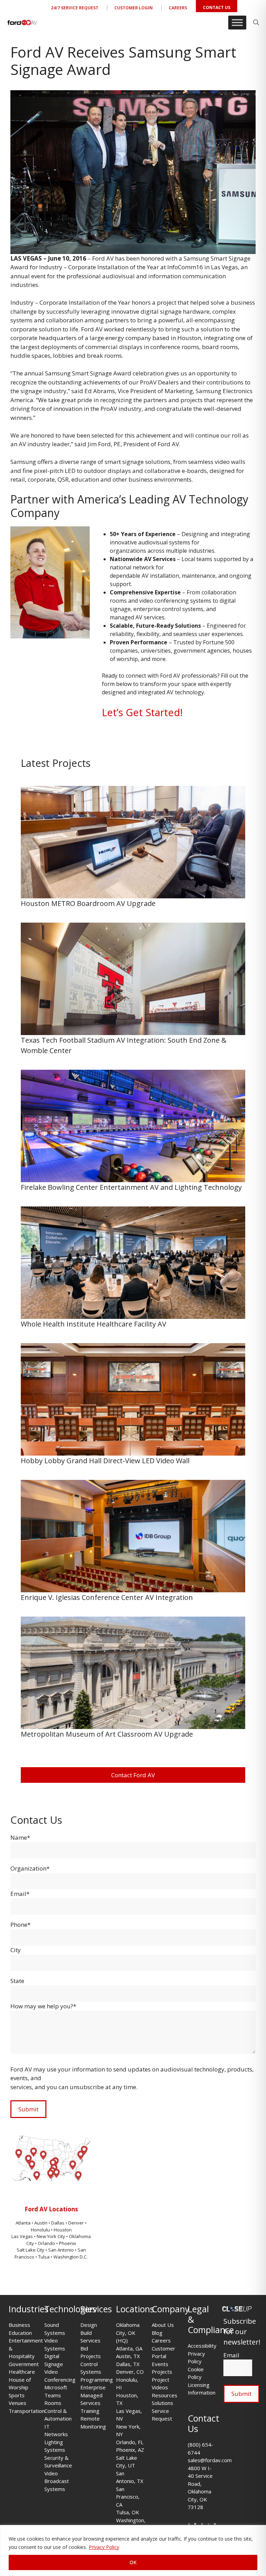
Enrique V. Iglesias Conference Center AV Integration (108, 1597)
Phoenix (68, 2243)
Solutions (162, 2403)
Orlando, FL (130, 2442)
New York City (51, 2236)
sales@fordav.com (210, 2460)
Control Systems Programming (97, 2372)
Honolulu (41, 2230)
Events (160, 2364)
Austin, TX (128, 2356)
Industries (29, 2309)
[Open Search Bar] (256, 23)
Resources (165, 2395)
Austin (41, 2223)
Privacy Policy (104, 2547)
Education (20, 2333)
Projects (162, 2372)
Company (171, 2309)
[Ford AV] (22, 23)
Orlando (46, 2243)
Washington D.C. (70, 2257)
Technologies (70, 2309)
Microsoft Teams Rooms (56, 2395)
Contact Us (217, 7)
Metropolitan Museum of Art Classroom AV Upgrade (108, 1734)
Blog (157, 2333)
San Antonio (61, 2250)
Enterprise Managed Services (93, 2395)
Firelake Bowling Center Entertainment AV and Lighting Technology (131, 1187)
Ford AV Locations (51, 2209)
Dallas (58, 2223)
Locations (135, 2309)
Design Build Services (90, 2333)
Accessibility (202, 2346)
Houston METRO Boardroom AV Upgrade (89, 903)
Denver (77, 2223)
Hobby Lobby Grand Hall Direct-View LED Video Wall (106, 1461)
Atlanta (24, 2223)
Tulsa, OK (128, 2512)
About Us (163, 2325)
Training (90, 2411)
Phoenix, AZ (130, 2450)
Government (24, 2364)
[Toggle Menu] (237, 22)
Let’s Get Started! (142, 712)
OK (133, 2562)
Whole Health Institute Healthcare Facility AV (95, 1324)
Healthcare (22, 2372)
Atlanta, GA (129, 2348)
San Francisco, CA (128, 2497)
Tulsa (44, 2257)
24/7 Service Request (75, 8)
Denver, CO (130, 2372)
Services (96, 2309)
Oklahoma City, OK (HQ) (128, 2333)
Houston (63, 2230)
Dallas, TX (128, 2364)
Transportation (27, 2411)
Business (19, 2325)
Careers (178, 8)
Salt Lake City (30, 2250)
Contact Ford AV (133, 1775)
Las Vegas (22, 2236)
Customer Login (134, 8)
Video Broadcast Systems (57, 2481)
